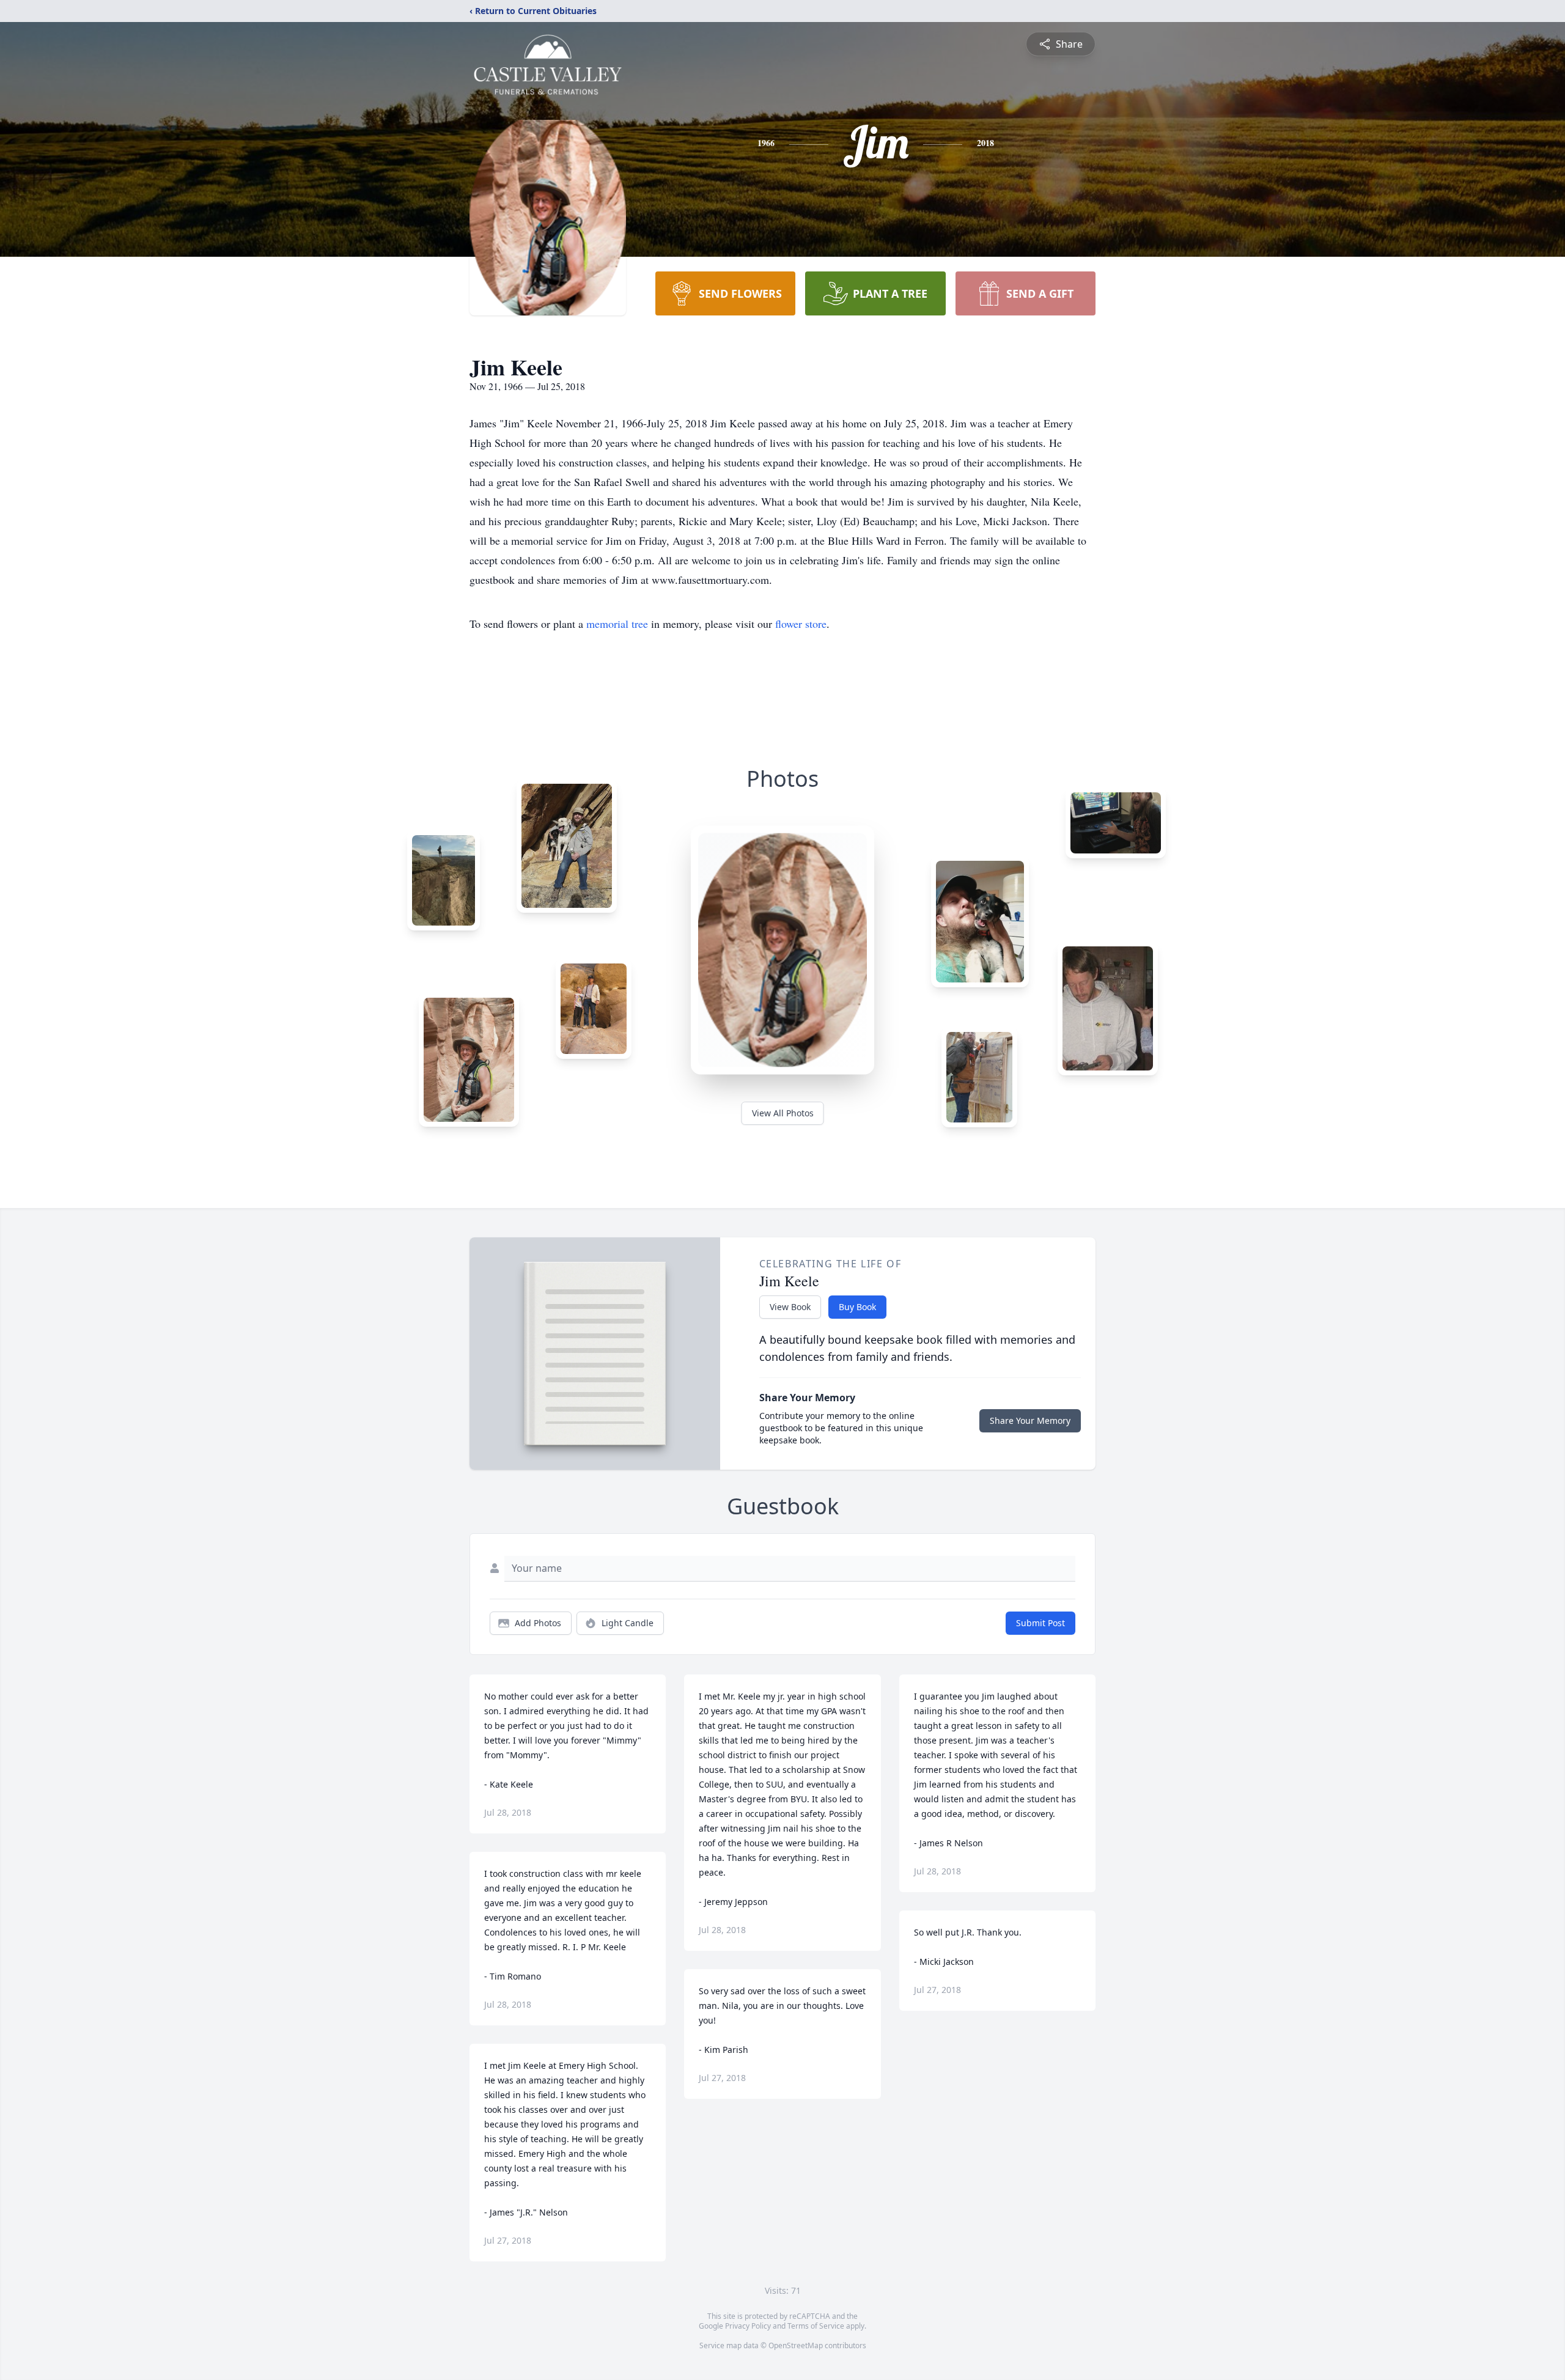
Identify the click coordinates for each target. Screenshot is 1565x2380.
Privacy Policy (748, 2326)
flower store (801, 624)
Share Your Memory (1030, 1420)
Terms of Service (816, 2326)
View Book (790, 1307)
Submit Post (1040, 1623)
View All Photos (783, 1113)
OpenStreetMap (796, 2345)
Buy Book (857, 1307)
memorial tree (617, 624)
